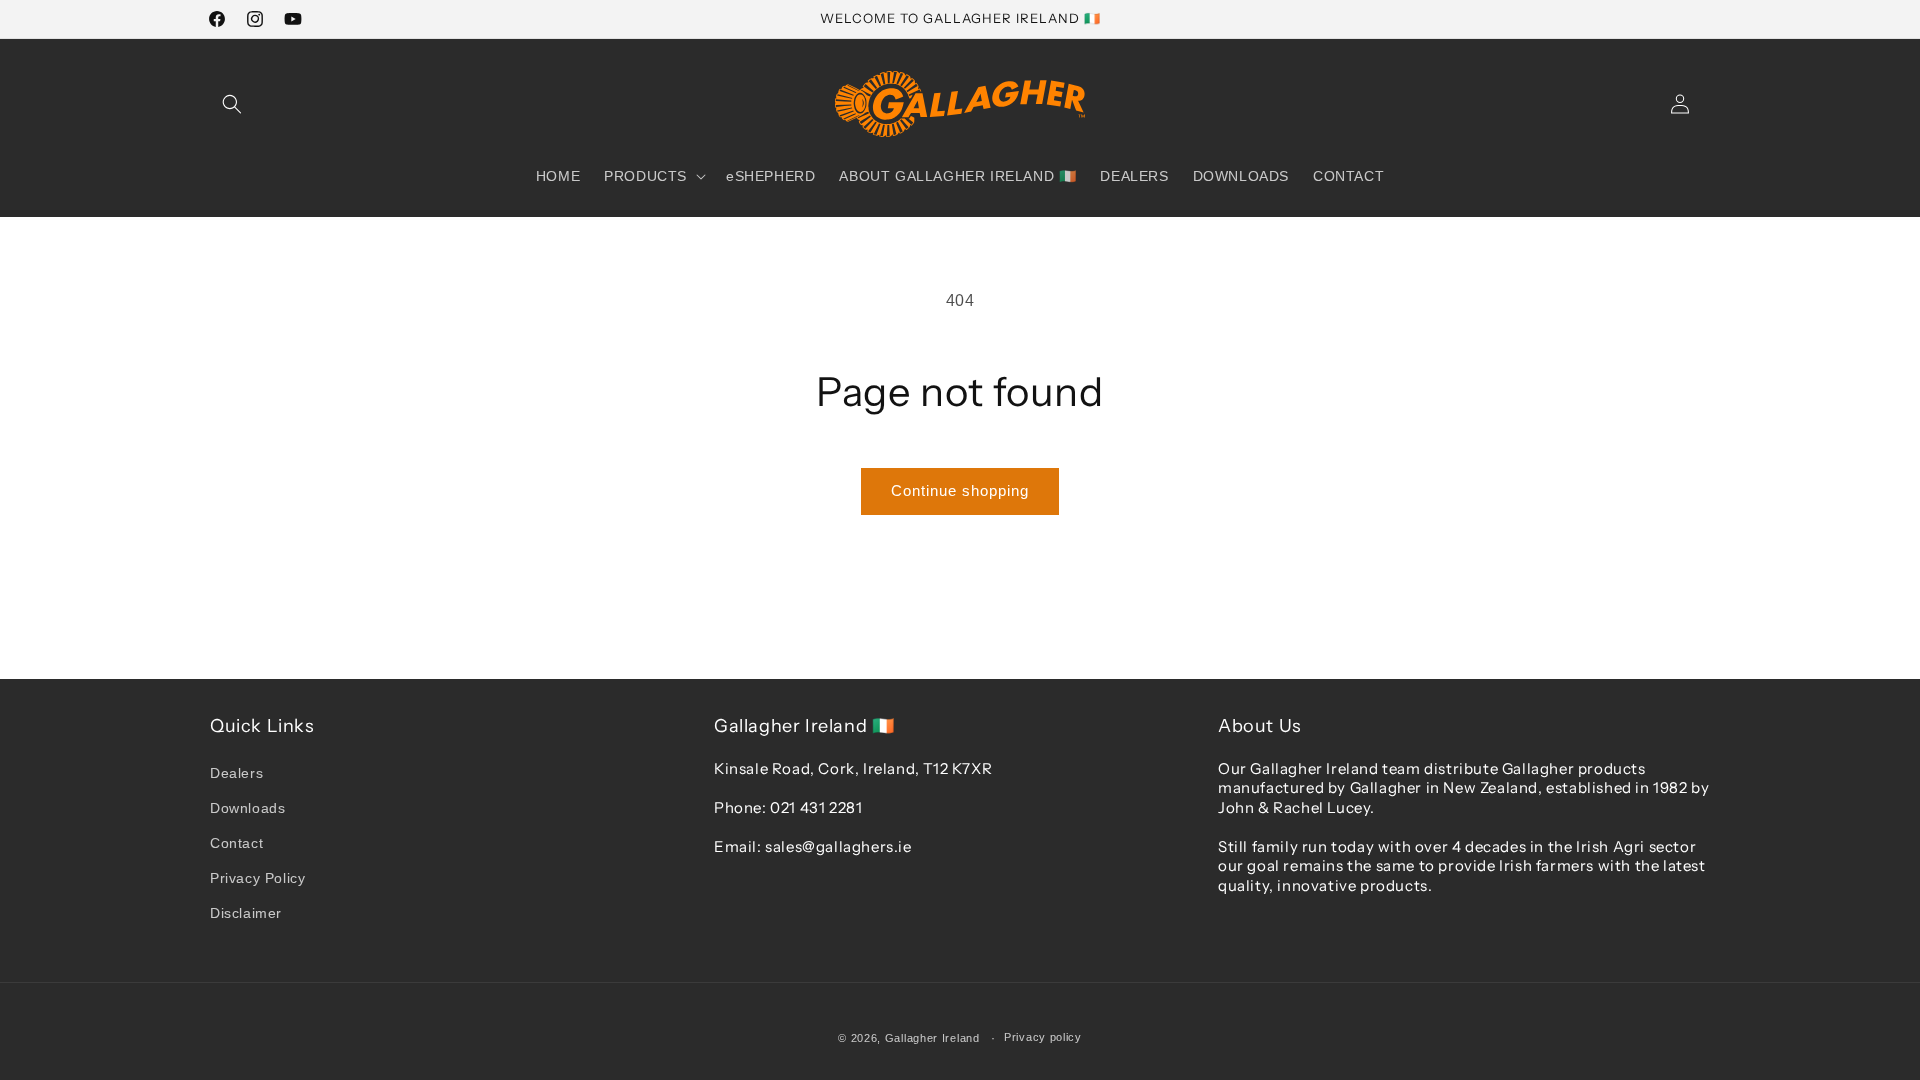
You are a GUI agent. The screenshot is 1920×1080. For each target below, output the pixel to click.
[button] (232, 104)
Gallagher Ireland (932, 1038)
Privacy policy (1043, 1037)
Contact (236, 843)
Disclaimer (246, 913)
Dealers (236, 773)
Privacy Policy (257, 878)
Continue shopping (960, 490)
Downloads (247, 808)
